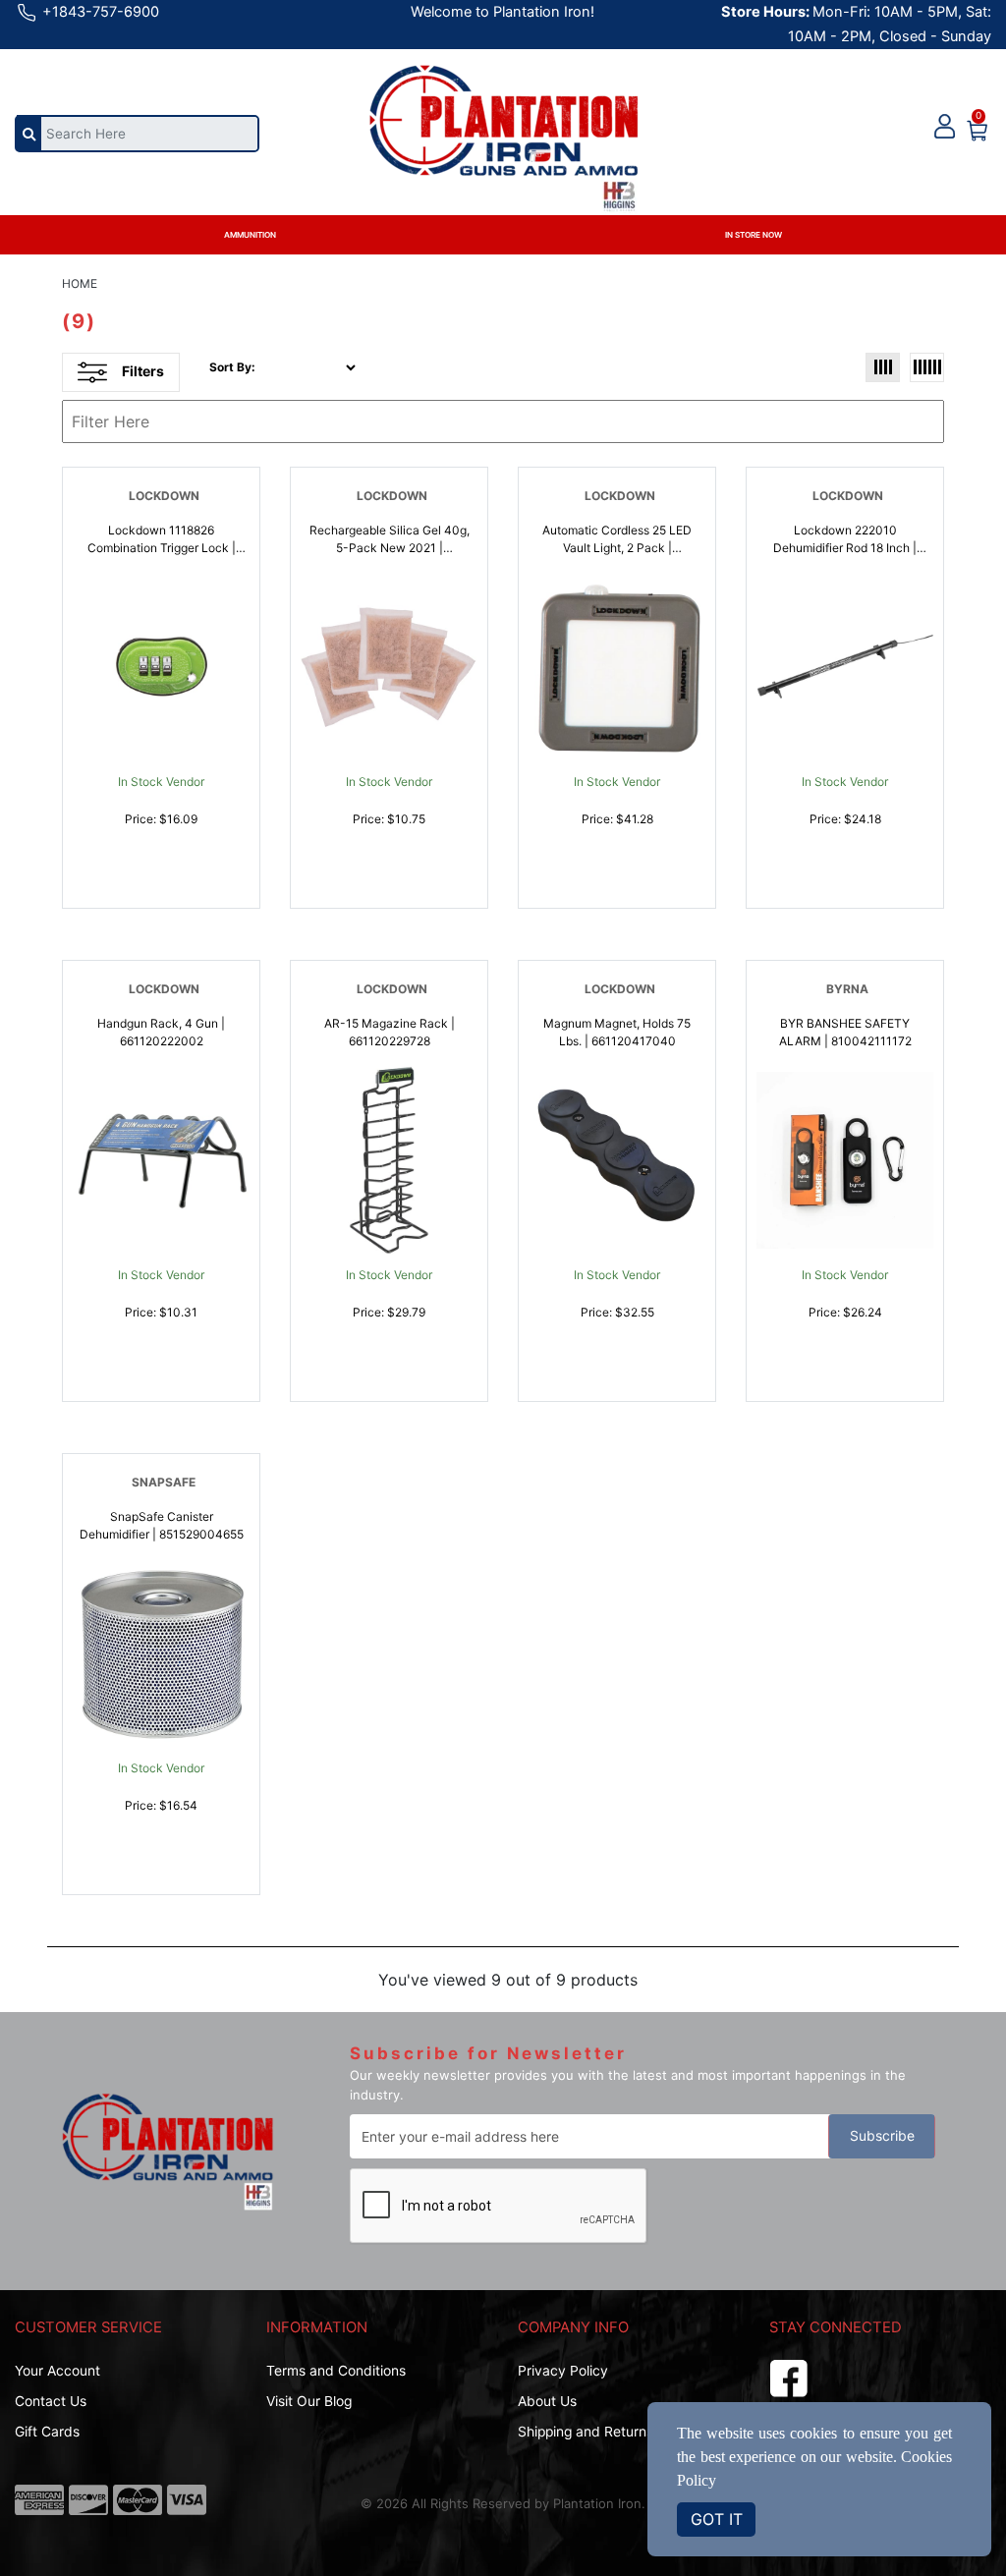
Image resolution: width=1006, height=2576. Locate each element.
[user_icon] (945, 127)
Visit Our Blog (309, 2401)
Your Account (57, 2371)
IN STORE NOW (754, 235)
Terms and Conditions (336, 2371)
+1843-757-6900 (99, 12)
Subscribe (882, 2136)
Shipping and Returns (586, 2432)
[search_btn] (29, 133)
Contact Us (51, 2401)
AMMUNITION (250, 235)
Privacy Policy (563, 2371)
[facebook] (789, 2376)
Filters (143, 371)
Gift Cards (47, 2432)
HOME (80, 283)
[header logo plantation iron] (503, 124)
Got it (717, 2519)
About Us (547, 2401)
